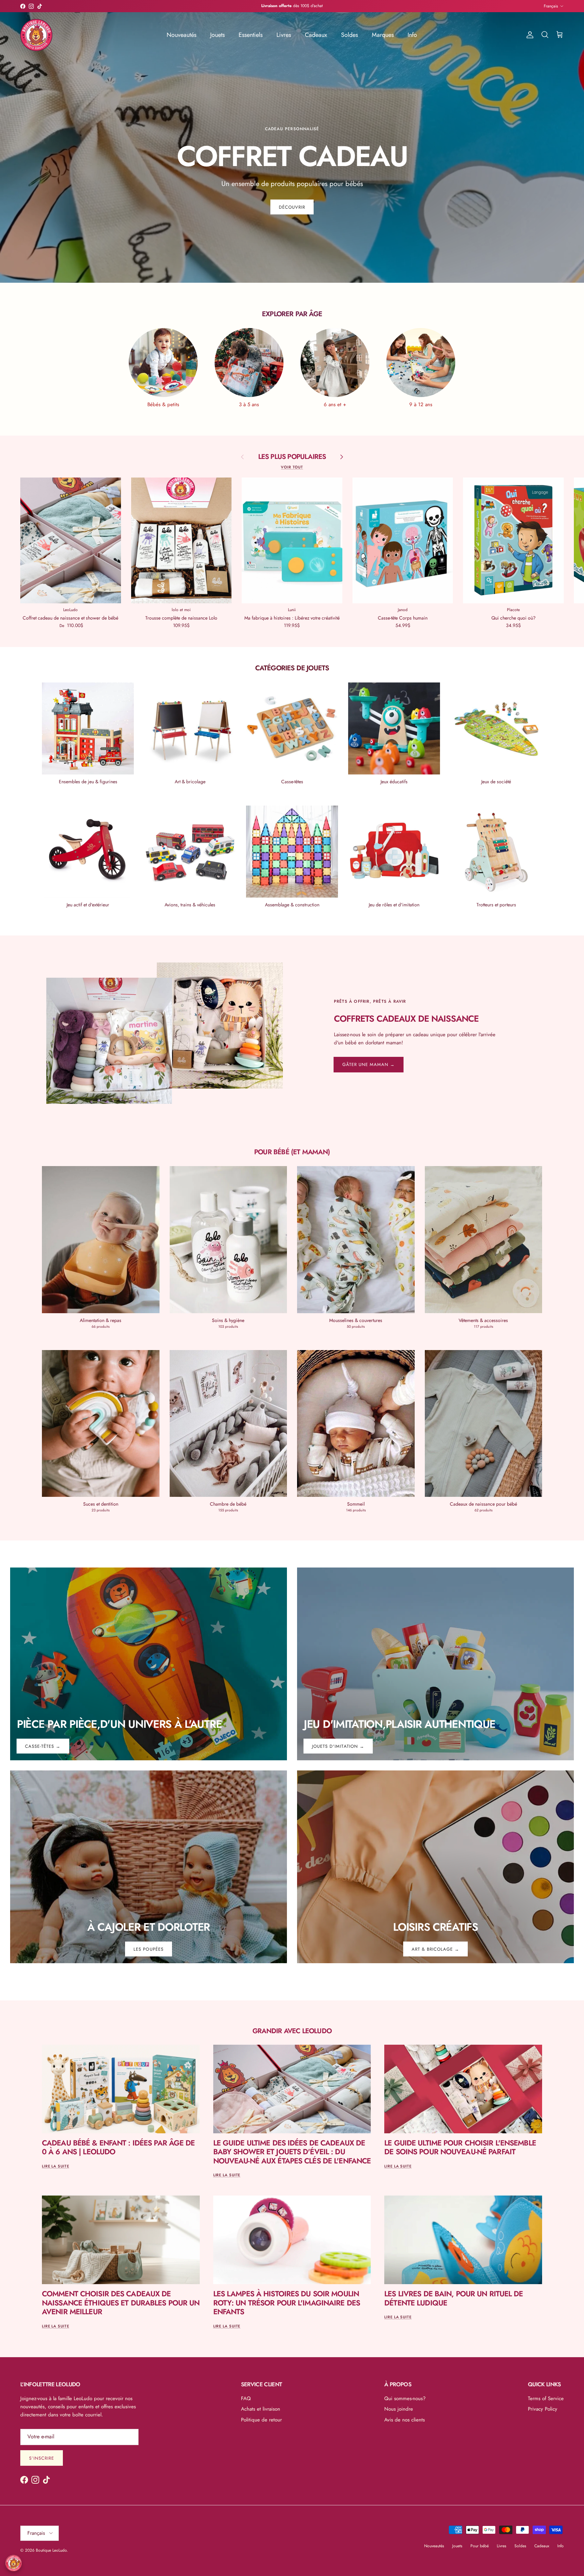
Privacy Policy (543, 2409)
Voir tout (292, 467)
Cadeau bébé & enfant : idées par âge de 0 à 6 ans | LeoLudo (118, 2147)
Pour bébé (480, 2546)
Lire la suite (56, 2166)
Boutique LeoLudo (51, 2550)
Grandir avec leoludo (292, 2031)
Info (412, 35)
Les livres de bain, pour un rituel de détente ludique (454, 2298)
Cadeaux (316, 35)
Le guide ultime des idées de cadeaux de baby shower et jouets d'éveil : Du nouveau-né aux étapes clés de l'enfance (292, 2152)
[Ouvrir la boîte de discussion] (14, 2563)
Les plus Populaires (292, 457)
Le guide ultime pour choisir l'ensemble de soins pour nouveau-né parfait (460, 2147)
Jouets (217, 35)
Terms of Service (546, 2398)
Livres (284, 35)
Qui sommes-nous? (405, 2398)
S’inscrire (42, 2458)
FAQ (246, 2398)
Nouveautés (181, 35)
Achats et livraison (261, 2409)
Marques (383, 35)
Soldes (349, 35)
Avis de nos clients (405, 2420)
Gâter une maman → (369, 1064)
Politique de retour (261, 2420)
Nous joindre (399, 2409)
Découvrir (292, 207)
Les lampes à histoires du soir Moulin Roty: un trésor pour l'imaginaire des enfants (287, 2303)
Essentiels (251, 35)
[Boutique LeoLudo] (36, 35)
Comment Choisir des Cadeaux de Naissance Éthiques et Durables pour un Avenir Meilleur (121, 2303)
